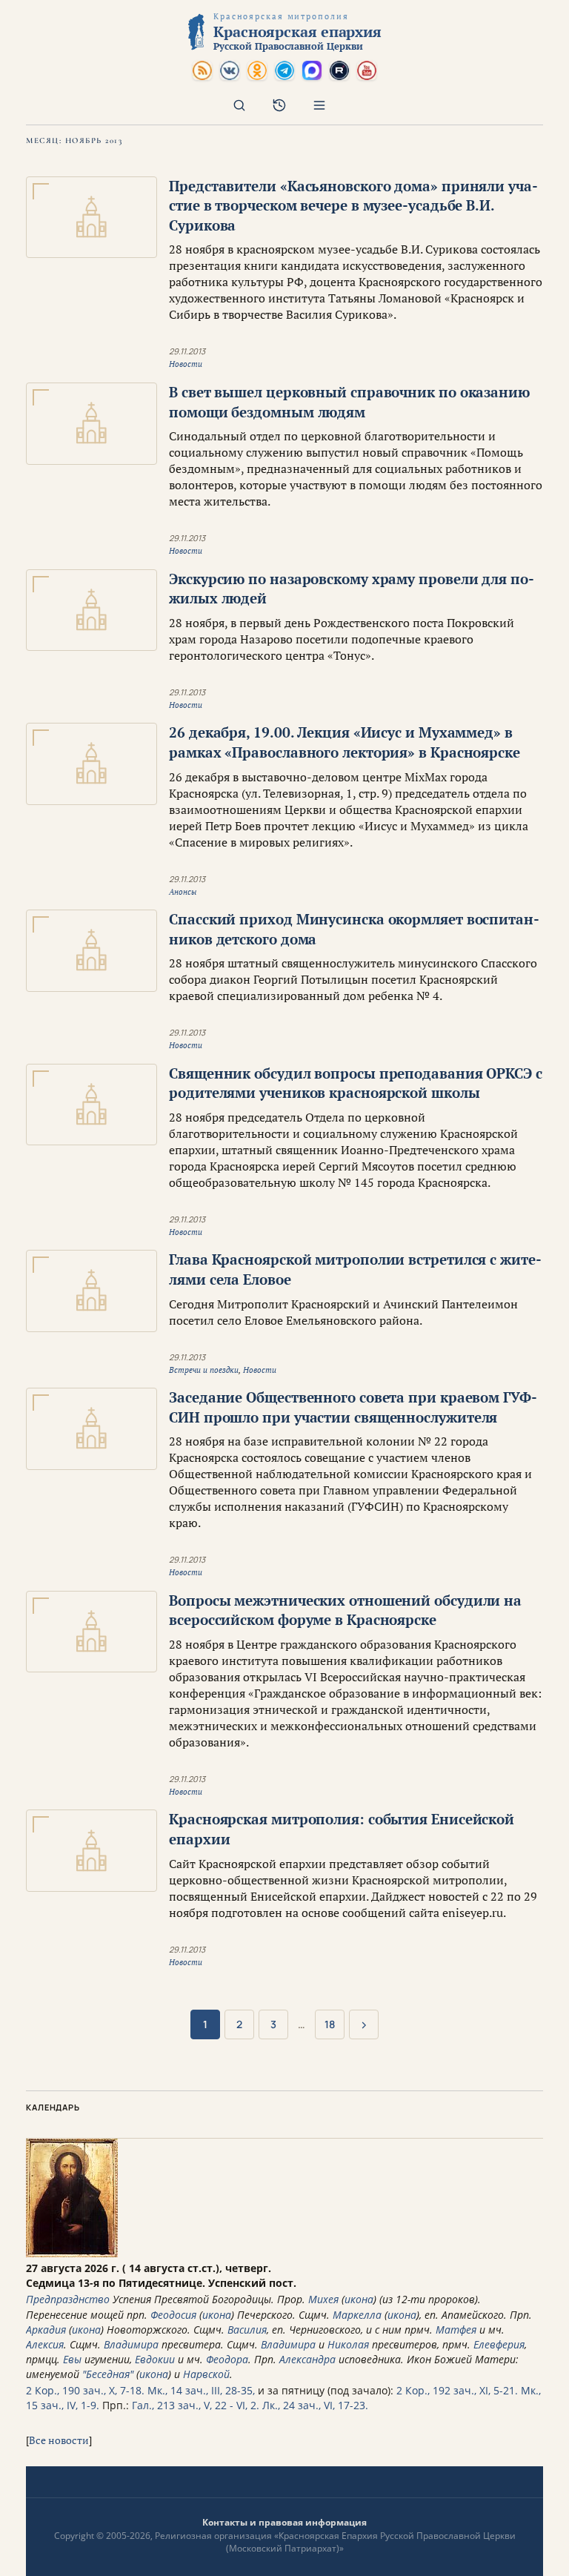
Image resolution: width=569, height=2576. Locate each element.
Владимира (131, 2344)
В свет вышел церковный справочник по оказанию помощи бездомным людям (349, 402)
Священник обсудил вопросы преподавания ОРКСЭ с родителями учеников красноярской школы (356, 1083)
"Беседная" (108, 2374)
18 (330, 2024)
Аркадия (46, 2330)
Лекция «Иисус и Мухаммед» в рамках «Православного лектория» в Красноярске (345, 742)
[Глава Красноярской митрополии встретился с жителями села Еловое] (91, 1291)
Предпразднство (68, 2299)
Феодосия (173, 2315)
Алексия (45, 2344)
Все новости (59, 2440)
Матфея (456, 2330)
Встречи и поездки (204, 1370)
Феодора (227, 2359)
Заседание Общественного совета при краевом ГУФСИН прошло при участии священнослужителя (353, 1407)
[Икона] (72, 2253)
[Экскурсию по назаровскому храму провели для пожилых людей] (91, 610)
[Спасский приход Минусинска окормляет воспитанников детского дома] (91, 951)
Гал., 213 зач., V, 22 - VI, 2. (196, 2405)
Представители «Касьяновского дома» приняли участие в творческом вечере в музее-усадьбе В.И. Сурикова (353, 205)
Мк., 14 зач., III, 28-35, (201, 2390)
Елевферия (499, 2344)
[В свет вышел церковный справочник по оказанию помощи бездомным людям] (91, 424)
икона (359, 2299)
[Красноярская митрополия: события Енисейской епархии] (91, 1851)
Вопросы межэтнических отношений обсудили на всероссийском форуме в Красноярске (345, 1610)
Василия (247, 2330)
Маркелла (357, 2315)
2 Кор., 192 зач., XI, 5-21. (457, 2390)
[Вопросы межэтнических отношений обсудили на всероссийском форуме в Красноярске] (91, 1632)
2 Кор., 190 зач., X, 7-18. (85, 2390)
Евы (72, 2359)
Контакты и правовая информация (284, 2522)
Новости (186, 364)
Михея (323, 2299)
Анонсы (183, 892)
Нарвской (206, 2374)
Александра (307, 2359)
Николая (348, 2344)
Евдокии (155, 2359)
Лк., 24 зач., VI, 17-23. (315, 2405)
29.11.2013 (187, 351)
